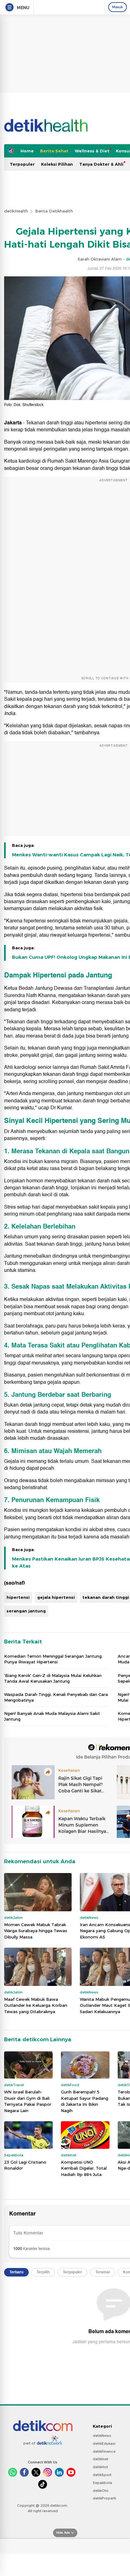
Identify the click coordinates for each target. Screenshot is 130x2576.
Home (27, 151)
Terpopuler (22, 164)
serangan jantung (26, 1611)
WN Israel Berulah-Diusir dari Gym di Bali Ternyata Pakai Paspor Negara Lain (28, 2101)
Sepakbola (102, 2483)
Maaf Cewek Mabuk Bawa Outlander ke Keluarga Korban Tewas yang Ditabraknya (36, 2005)
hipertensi (18, 1597)
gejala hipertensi (56, 1597)
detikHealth (16, 211)
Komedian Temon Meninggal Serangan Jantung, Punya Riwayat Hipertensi (53, 1659)
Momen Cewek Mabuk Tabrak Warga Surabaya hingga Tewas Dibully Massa (36, 1931)
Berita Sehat (54, 151)
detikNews (102, 2436)
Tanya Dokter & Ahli (101, 164)
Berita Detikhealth (54, 211)
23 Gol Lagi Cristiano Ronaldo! (25, 2165)
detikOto (101, 2491)
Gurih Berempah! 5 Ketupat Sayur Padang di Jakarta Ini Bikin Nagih (85, 2101)
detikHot (100, 2467)
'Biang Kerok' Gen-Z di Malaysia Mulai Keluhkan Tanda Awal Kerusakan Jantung (53, 1678)
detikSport (102, 2475)
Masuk (118, 7)
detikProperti (104, 2498)
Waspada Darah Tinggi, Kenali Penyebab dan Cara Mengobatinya (56, 1697)
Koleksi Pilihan (57, 164)
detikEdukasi (104, 2444)
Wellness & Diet (92, 151)
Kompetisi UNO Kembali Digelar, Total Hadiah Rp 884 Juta (84, 2168)
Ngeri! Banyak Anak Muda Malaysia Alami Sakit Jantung (52, 1716)
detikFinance (104, 2451)
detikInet (100, 2459)
